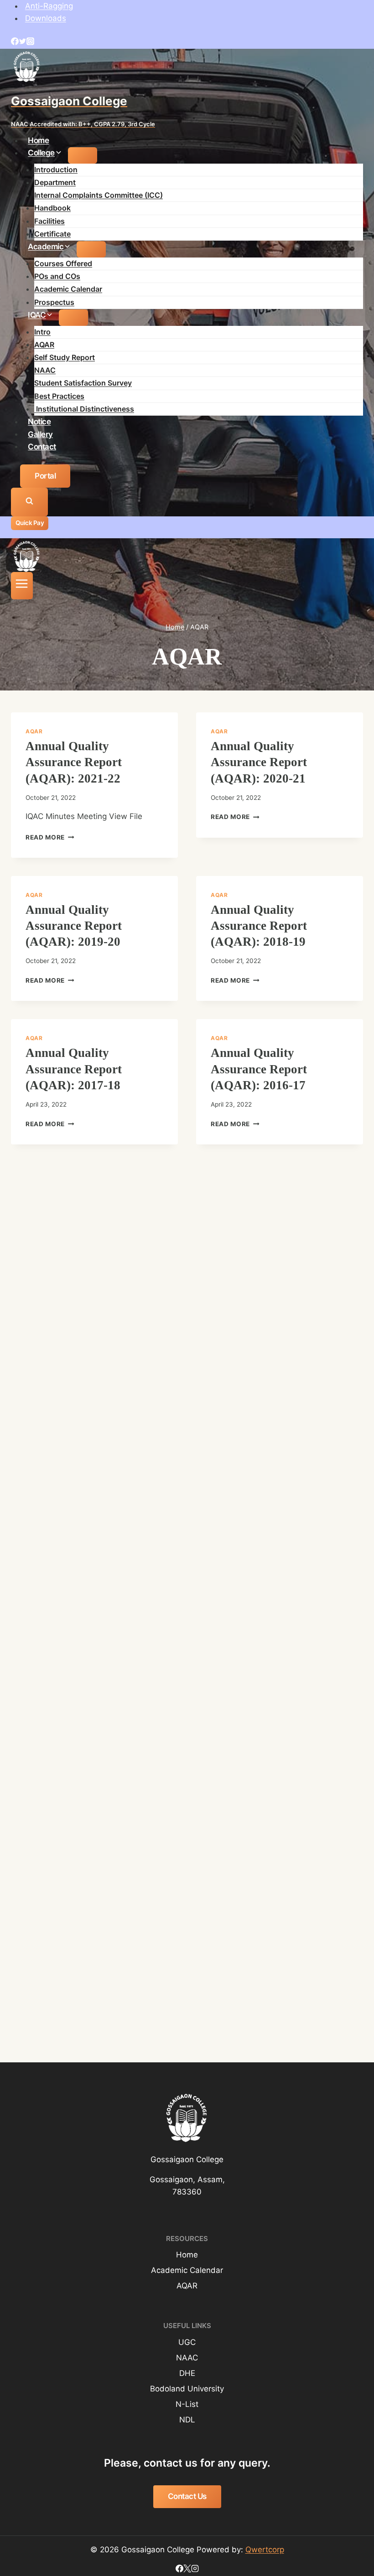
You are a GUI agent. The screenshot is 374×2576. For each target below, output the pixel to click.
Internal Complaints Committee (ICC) (99, 195)
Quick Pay (30, 523)
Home (38, 140)
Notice (39, 422)
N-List (187, 2404)
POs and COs (57, 276)
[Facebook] (15, 42)
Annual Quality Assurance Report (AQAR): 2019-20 (74, 926)
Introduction (56, 170)
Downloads (46, 18)
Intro (42, 332)
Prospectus (54, 302)
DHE (187, 2373)
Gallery (40, 434)
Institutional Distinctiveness (84, 409)
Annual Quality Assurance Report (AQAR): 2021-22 (74, 762)
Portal (45, 476)
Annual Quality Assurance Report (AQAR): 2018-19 (259, 926)
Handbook (52, 208)
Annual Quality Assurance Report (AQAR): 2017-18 (74, 1069)
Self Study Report (65, 357)
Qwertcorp (265, 2550)
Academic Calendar (68, 289)
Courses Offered (63, 263)
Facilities (49, 221)
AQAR (44, 345)
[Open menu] (22, 586)
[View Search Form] (29, 502)
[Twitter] (23, 42)
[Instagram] (30, 42)
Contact (42, 446)
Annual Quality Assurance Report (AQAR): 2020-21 (259, 762)
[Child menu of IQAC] (73, 318)
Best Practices (59, 396)
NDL (187, 2420)
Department (55, 182)
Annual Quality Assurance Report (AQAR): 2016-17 (259, 1069)
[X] (187, 2570)
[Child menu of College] (83, 155)
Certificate (52, 234)
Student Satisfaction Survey (83, 383)
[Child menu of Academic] (91, 249)
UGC (187, 2342)
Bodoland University (187, 2389)
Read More (50, 837)
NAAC (45, 370)
